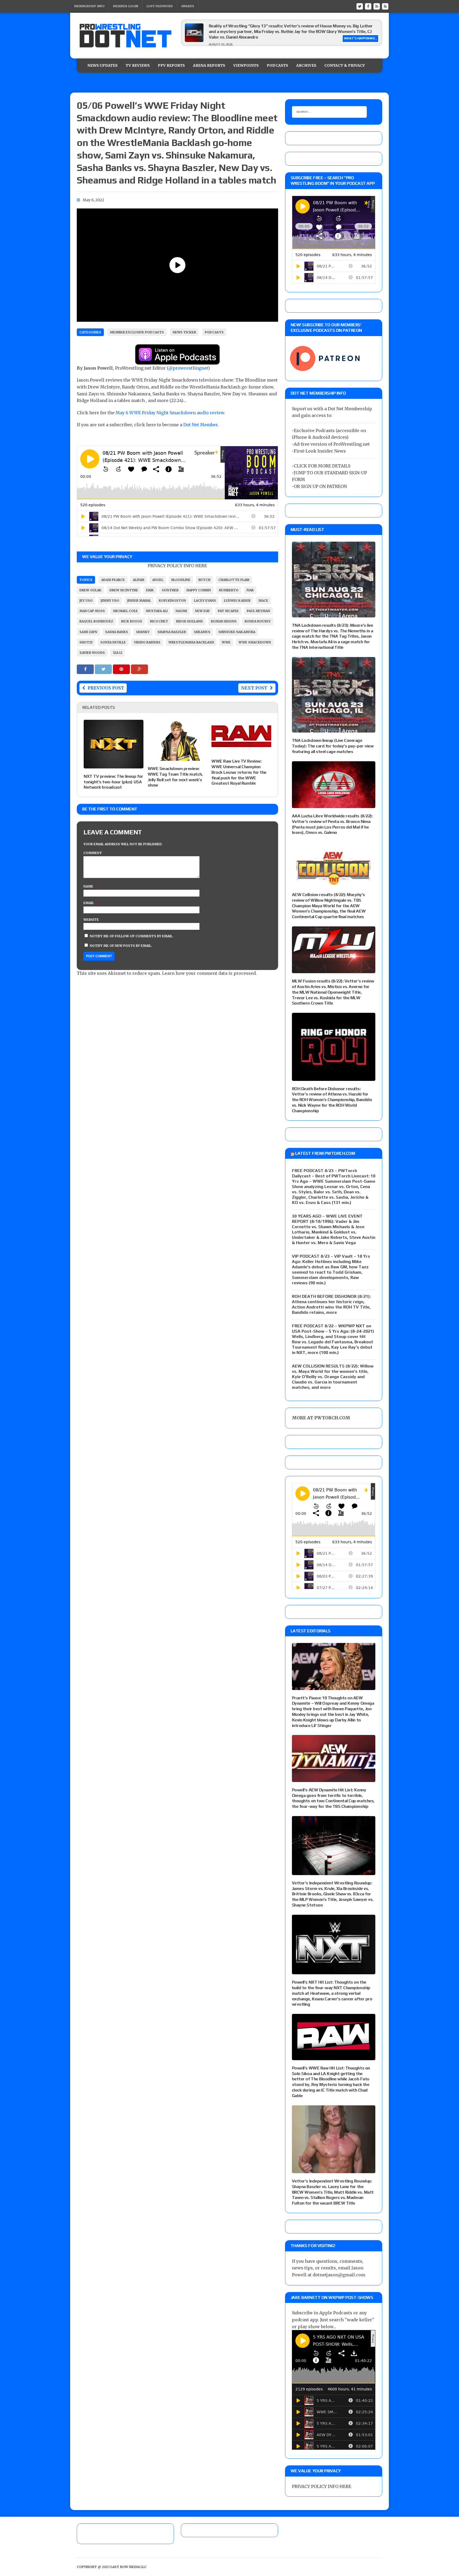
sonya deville (113, 642)
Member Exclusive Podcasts (137, 332)
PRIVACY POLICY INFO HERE (177, 566)
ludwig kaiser (237, 601)
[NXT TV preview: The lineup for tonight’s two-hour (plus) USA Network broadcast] (114, 765)
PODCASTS (277, 65)
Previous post (106, 688)
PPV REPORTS (171, 65)
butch (204, 580)
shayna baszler (172, 632)
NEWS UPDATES (103, 65)
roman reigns (224, 621)
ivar (250, 590)
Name (89, 886)
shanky (143, 632)
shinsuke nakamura (237, 632)
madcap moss (92, 611)
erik (150, 590)
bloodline (181, 580)
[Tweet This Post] (104, 669)
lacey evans (205, 601)
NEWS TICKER (184, 332)
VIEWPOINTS (246, 65)
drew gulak (90, 590)
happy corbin (199, 590)
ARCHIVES (306, 65)
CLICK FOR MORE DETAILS (322, 466)
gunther (170, 590)
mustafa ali (157, 611)
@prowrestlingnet (188, 368)
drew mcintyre (124, 590)
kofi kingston (172, 601)
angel (158, 580)
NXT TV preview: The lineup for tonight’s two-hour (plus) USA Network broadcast (113, 782)
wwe (226, 642)
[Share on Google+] (139, 669)
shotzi (86, 642)
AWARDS (188, 6)
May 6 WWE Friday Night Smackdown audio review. (170, 413)
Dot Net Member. (201, 425)
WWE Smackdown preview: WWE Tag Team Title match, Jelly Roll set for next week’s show (175, 777)
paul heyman (258, 611)
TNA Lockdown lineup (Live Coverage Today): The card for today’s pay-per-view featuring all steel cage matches (333, 746)
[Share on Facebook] (86, 669)
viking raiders (147, 642)
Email (89, 903)
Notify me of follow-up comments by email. (132, 936)
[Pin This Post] (122, 669)
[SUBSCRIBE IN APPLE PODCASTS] (177, 361)
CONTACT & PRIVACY (345, 65)
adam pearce (113, 580)
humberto (229, 590)
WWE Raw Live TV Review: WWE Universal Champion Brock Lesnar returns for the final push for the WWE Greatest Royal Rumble (239, 772)
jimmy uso (110, 601)
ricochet (159, 621)
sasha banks (117, 632)
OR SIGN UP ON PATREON (320, 486)
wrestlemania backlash (191, 642)
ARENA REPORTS (209, 65)
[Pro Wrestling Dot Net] (125, 36)
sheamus (202, 632)
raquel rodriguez (96, 621)
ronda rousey (258, 621)
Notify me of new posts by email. (121, 946)
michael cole (125, 611)
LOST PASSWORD (160, 6)
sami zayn (88, 632)
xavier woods (92, 653)
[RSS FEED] (377, 6)
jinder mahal (139, 601)
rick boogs (132, 621)
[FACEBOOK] (368, 6)
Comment (93, 853)
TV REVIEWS (138, 65)
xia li (118, 653)
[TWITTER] (360, 6)
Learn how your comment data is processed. (209, 973)
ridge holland (190, 621)
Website (91, 920)
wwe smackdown (255, 642)
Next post (254, 688)
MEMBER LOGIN (126, 6)
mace (263, 601)
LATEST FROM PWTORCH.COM (325, 1153)
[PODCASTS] (385, 6)
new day (202, 611)
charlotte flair (234, 580)
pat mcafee (228, 611)
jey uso (86, 601)
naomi (181, 611)
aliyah (139, 580)
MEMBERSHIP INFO (89, 6)
